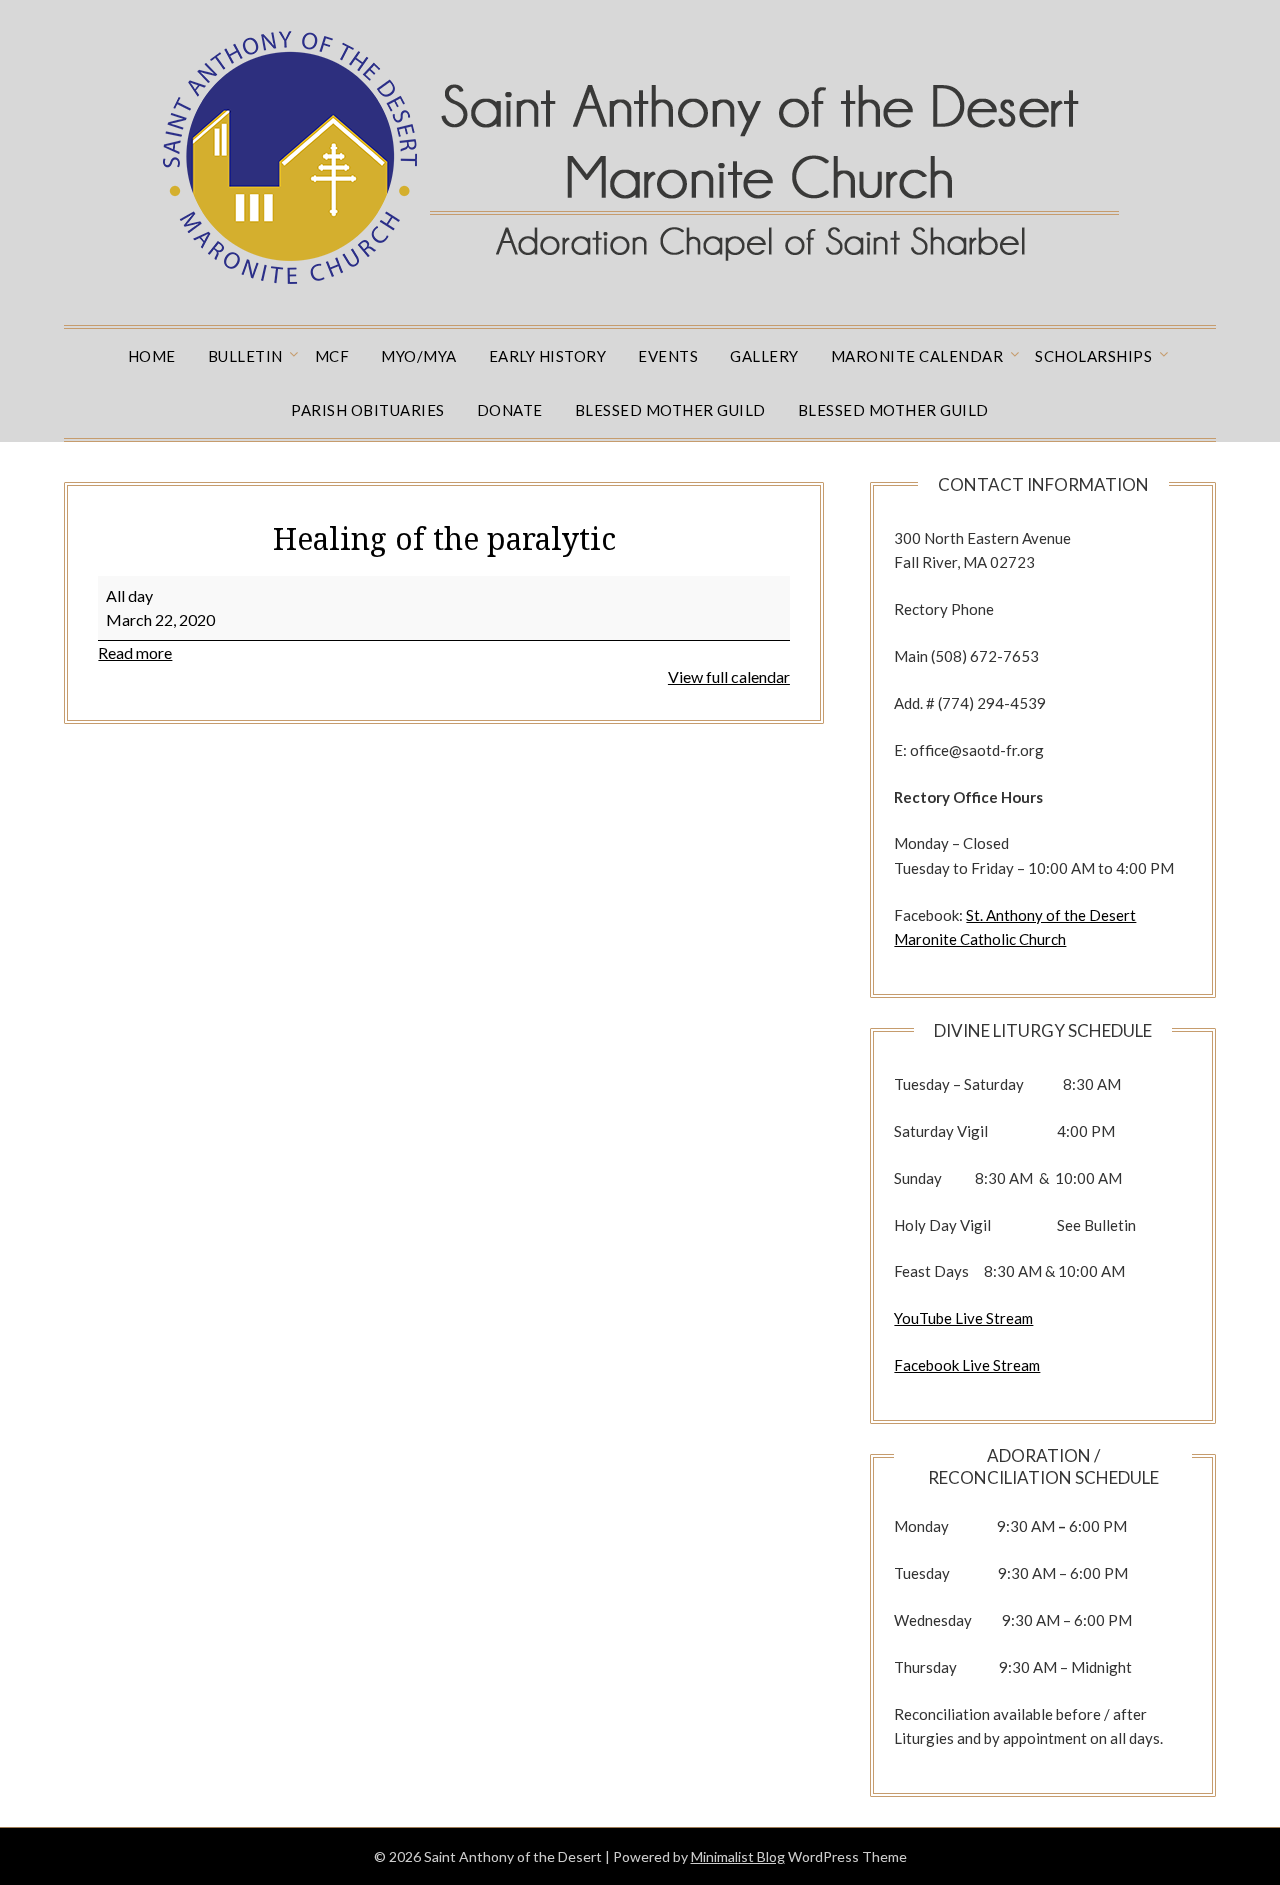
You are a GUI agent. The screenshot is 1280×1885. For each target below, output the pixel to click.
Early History (548, 356)
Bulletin (245, 356)
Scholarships (1093, 356)
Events (668, 356)
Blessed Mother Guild (670, 410)
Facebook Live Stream (967, 1365)
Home (152, 356)
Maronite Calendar (917, 356)
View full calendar (729, 676)
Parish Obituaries (368, 410)
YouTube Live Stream (963, 1318)
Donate (510, 410)
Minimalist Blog (738, 1856)
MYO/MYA (419, 356)
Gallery (764, 356)
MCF (332, 356)
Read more (135, 652)
